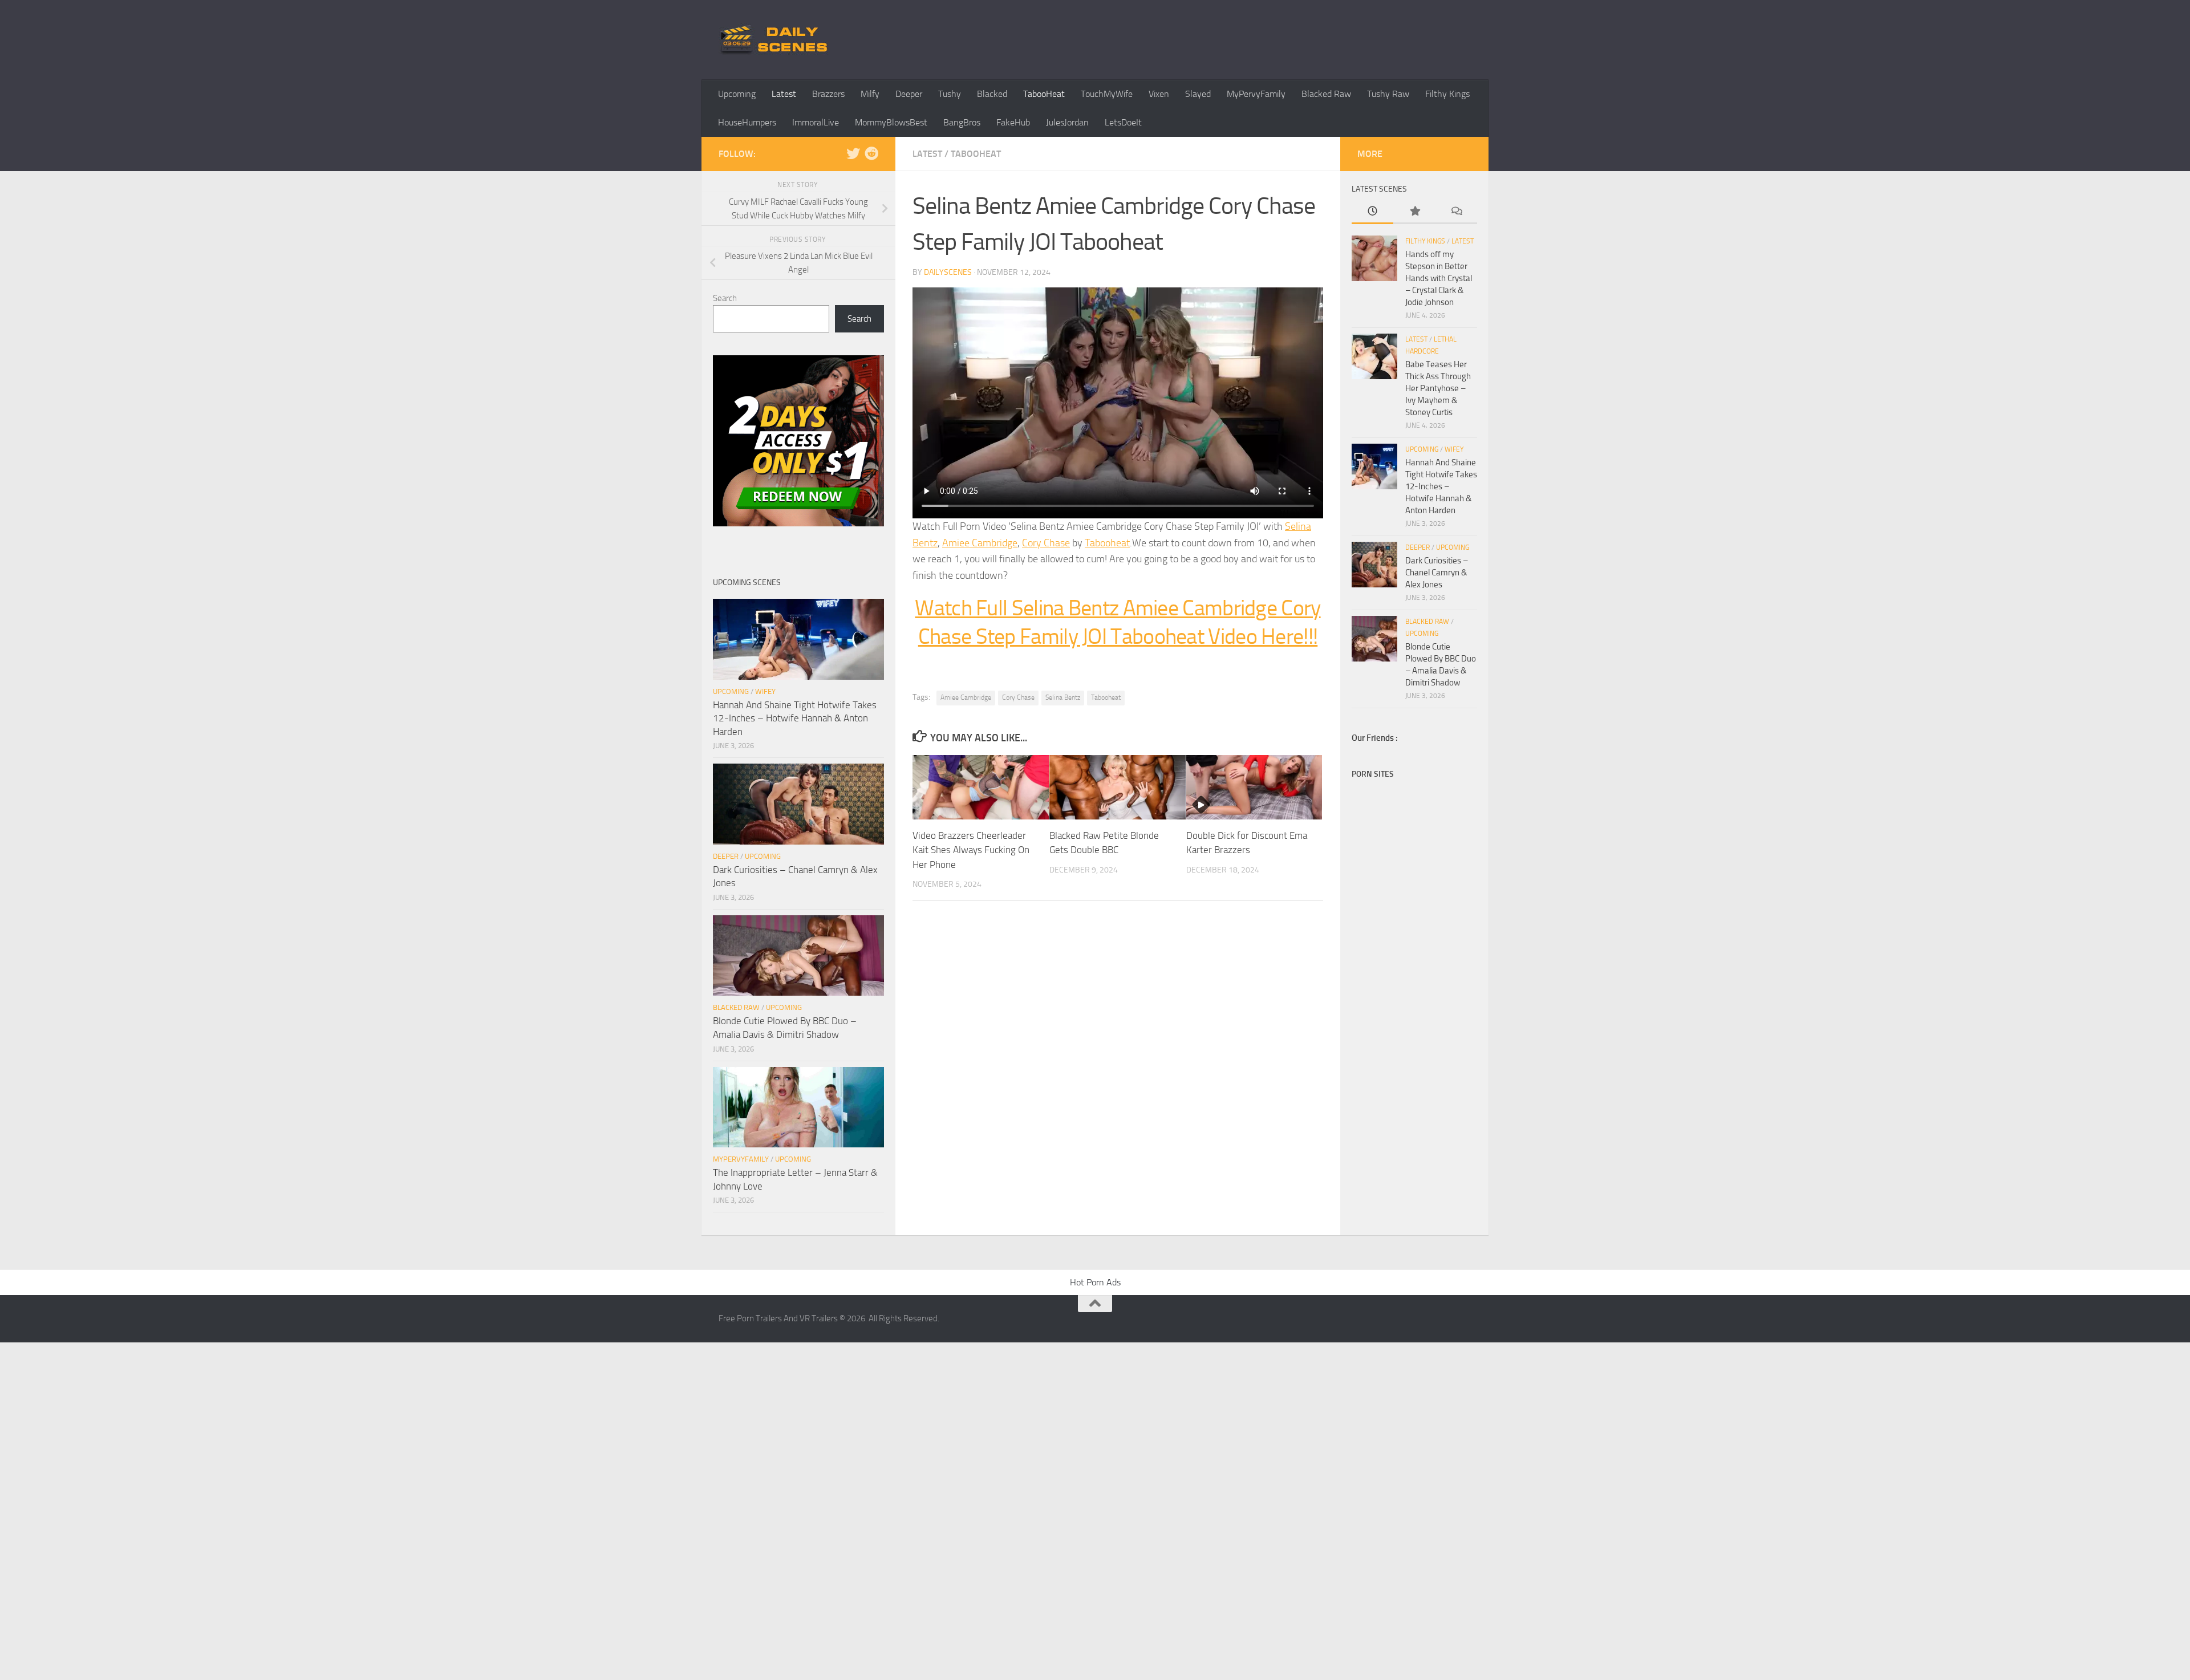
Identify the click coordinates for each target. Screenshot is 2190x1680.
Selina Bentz (1063, 697)
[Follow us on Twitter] (853, 153)
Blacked (992, 94)
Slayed (1198, 94)
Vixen (1159, 94)
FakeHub (1013, 122)
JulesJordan (1067, 122)
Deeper (909, 94)
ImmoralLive (816, 122)
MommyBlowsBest (891, 122)
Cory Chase (1046, 543)
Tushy (950, 94)
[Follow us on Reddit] (871, 153)
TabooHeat (1044, 94)
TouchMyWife (1107, 94)
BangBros (962, 122)
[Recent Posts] (1372, 212)
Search (725, 298)
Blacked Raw (1326, 94)
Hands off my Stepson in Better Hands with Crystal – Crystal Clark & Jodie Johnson (1439, 278)
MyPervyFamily (1256, 94)
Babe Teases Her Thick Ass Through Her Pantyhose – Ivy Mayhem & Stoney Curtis (1438, 388)
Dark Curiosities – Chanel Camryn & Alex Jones (1437, 573)
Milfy (870, 94)
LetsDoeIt (1123, 122)
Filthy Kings (1447, 94)
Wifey (765, 691)
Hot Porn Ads (1095, 1282)
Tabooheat (1107, 543)
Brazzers (828, 94)
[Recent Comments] (1456, 212)
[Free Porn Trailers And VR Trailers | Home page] (776, 40)
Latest (784, 94)
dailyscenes (948, 272)
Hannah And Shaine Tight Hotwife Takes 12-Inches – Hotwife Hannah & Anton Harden (795, 718)
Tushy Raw (1388, 94)
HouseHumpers (747, 122)
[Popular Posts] (1414, 212)
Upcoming (737, 94)
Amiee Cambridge (980, 543)
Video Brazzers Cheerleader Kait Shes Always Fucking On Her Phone (971, 850)
